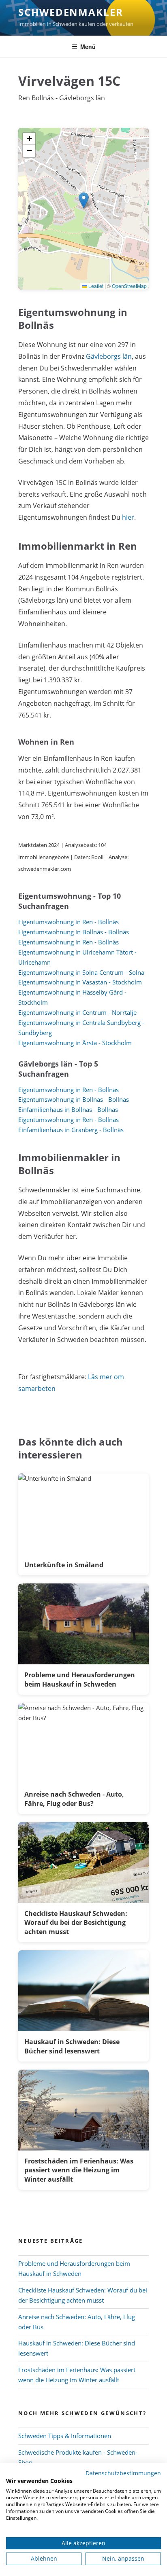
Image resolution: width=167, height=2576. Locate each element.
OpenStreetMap (129, 286)
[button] (84, 200)
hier (128, 517)
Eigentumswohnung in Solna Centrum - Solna (81, 972)
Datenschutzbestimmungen (123, 2473)
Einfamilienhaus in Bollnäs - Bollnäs (68, 1109)
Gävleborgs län (109, 356)
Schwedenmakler (71, 12)
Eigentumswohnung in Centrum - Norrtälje (77, 1012)
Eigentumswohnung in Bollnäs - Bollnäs (74, 932)
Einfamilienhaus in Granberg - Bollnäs (71, 1130)
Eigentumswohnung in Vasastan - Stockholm (80, 982)
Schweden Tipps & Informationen (65, 2436)
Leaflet (95, 286)
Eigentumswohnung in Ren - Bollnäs (69, 922)
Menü (88, 47)
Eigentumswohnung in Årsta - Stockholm (75, 1043)
